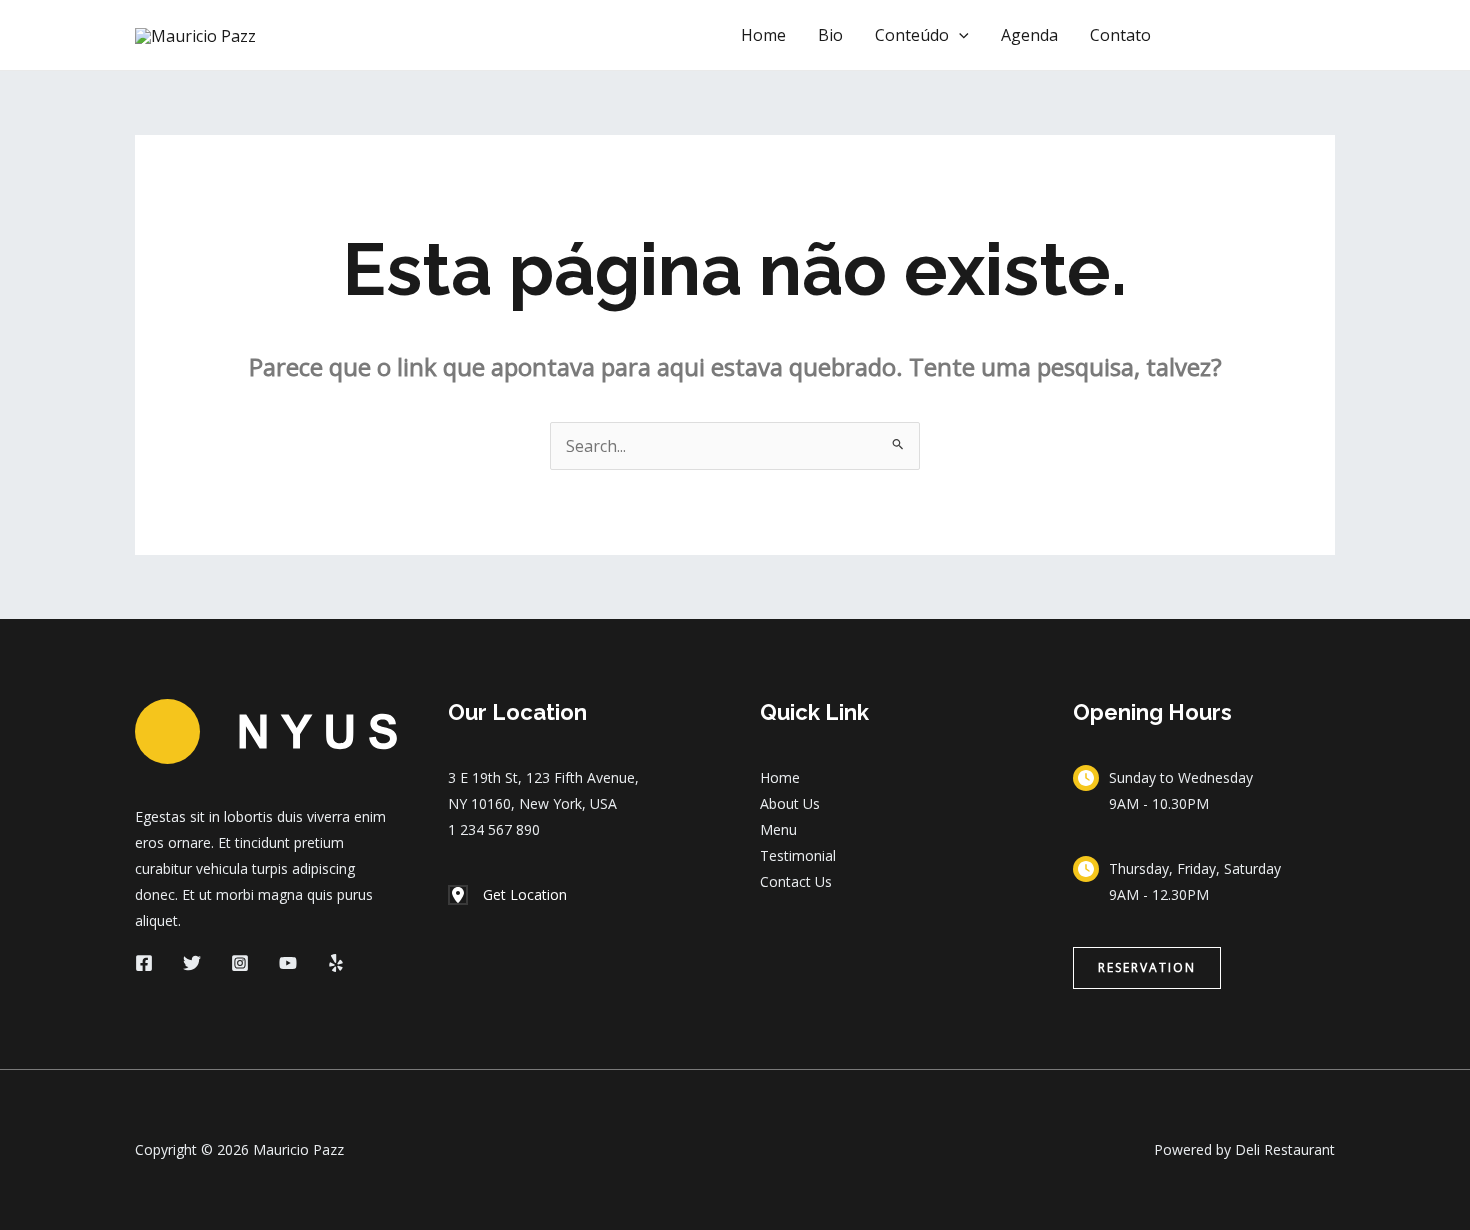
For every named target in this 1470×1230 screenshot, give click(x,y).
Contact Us (796, 881)
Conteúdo (912, 35)
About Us (790, 803)
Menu (778, 829)
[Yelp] (336, 963)
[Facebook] (144, 963)
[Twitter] (192, 963)
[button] (959, 35)
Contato (1120, 35)
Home (763, 35)
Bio (830, 35)
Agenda (1029, 35)
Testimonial (798, 855)
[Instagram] (240, 963)
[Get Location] (507, 895)
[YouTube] (288, 963)
